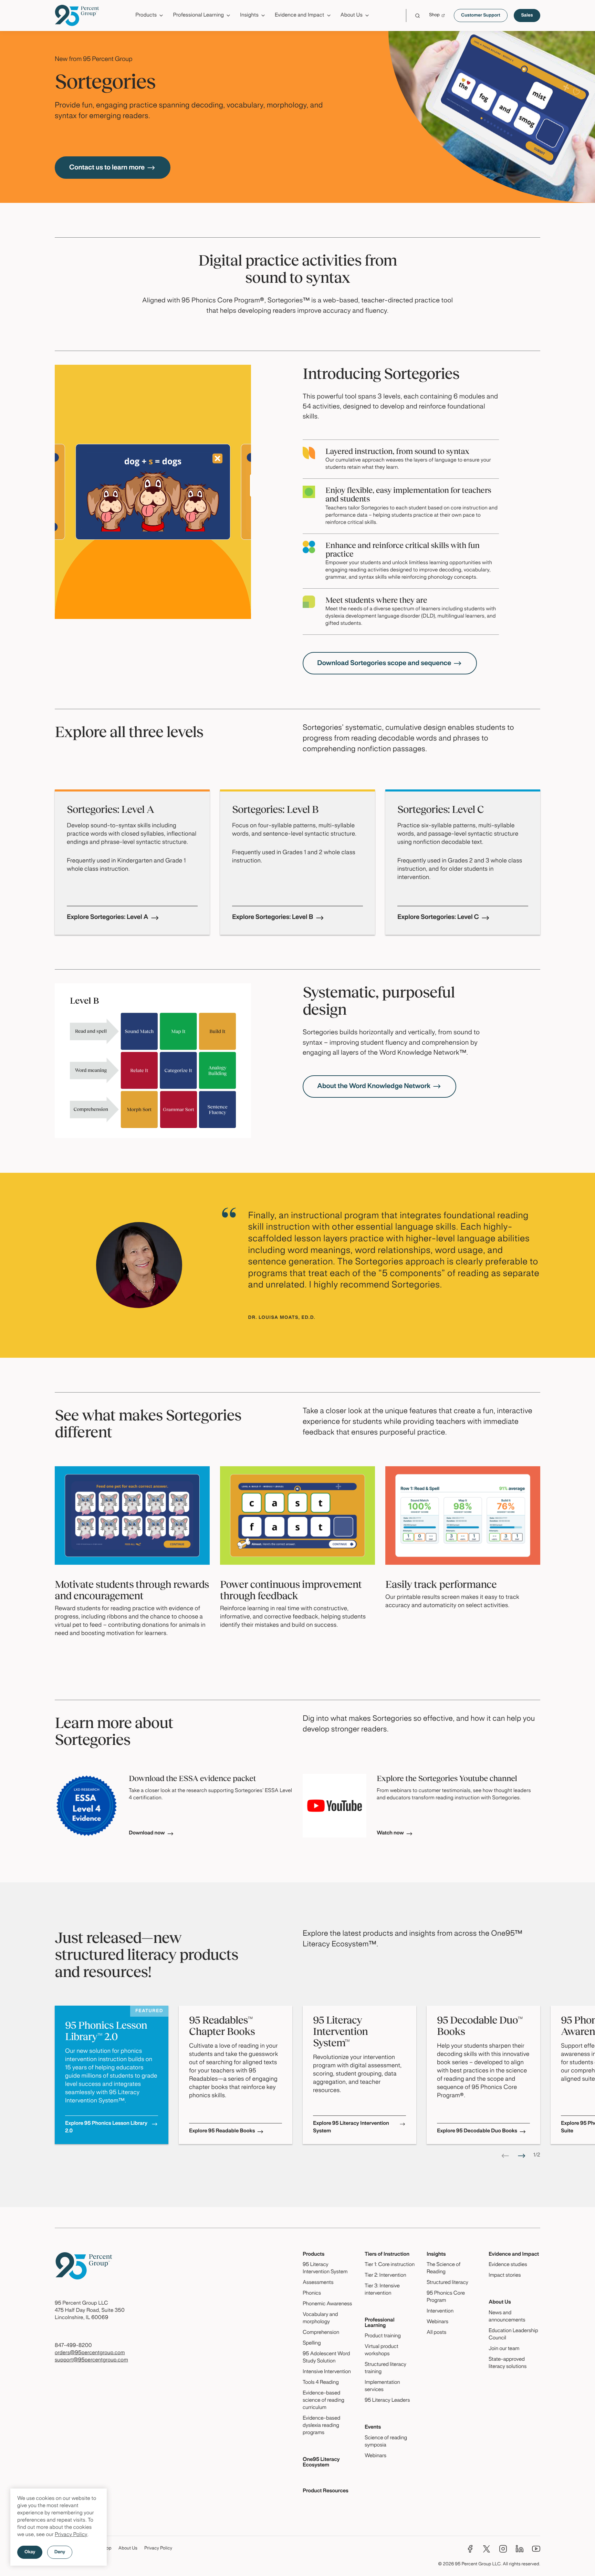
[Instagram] (503, 2549)
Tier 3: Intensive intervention (382, 2290)
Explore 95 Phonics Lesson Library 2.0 (106, 2128)
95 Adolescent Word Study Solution (326, 2358)
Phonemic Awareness (327, 2304)
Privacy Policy (71, 2535)
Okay (30, 2552)
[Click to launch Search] (417, 16)
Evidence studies (508, 2265)
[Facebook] (470, 2549)
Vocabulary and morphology (320, 2319)
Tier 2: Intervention (385, 2276)
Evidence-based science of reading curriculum (323, 2401)
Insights (436, 2255)
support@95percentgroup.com (91, 2360)
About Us (500, 2303)
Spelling (312, 2344)
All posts (436, 2333)
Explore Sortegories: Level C (438, 917)
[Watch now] (335, 1806)
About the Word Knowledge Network (374, 1086)
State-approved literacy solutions (508, 2363)
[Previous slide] (505, 2156)
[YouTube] (536, 2549)
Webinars (375, 2456)
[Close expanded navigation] (536, 34)
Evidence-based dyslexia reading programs (321, 2426)
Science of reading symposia (386, 2442)
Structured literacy (447, 2283)
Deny (60, 2552)
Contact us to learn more (107, 168)
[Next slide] (522, 2156)
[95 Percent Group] (77, 15)
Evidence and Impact (514, 2255)
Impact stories (505, 2276)
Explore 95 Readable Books (222, 2131)
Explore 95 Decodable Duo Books (477, 2131)
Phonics (312, 2294)
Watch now (390, 1833)
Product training (383, 2336)
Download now (147, 1833)
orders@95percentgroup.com (90, 2353)
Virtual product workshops (382, 2351)
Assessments (318, 2283)
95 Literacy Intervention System (325, 2269)
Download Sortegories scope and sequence (384, 663)
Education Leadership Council (513, 2335)
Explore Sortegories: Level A (108, 917)
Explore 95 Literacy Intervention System (351, 2128)
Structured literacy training (385, 2368)
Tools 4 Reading (321, 2383)
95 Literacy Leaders (387, 2401)
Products (314, 2255)
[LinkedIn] (520, 2549)
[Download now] (87, 1806)
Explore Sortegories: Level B (273, 917)
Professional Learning (380, 2323)
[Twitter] (487, 2549)
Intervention (440, 2311)
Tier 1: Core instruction (390, 2265)
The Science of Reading (443, 2269)
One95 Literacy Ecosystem (321, 2463)
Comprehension (321, 2333)
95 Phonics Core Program (446, 2297)
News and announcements (507, 2317)
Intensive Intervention (327, 2372)
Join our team (504, 2349)
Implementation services (382, 2386)
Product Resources (326, 2491)
